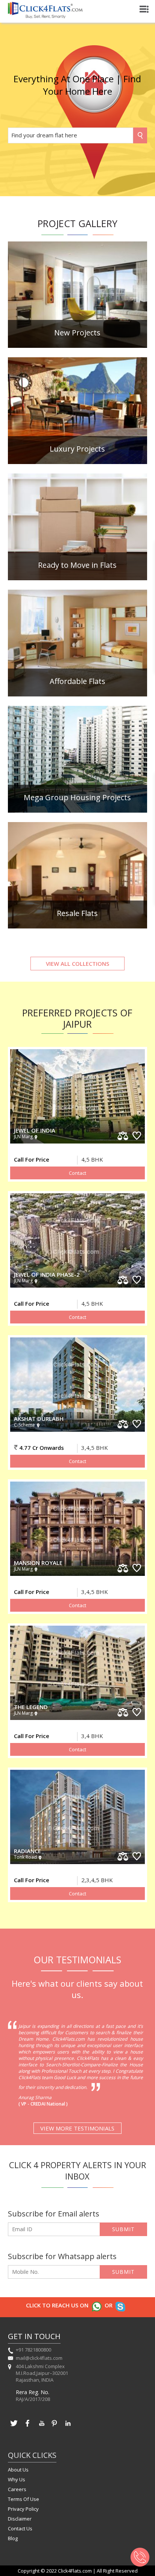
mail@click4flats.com (39, 2358)
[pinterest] (55, 2427)
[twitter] (14, 2427)
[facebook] (27, 2427)
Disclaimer (20, 2519)
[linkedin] (68, 2427)
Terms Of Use (24, 2499)
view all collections (77, 964)
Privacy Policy (23, 2509)
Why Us (17, 2479)
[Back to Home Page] (45, 16)
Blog (13, 2538)
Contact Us (20, 2528)
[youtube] (41, 2427)
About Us (18, 2470)
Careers (17, 2489)
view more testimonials (77, 2128)
